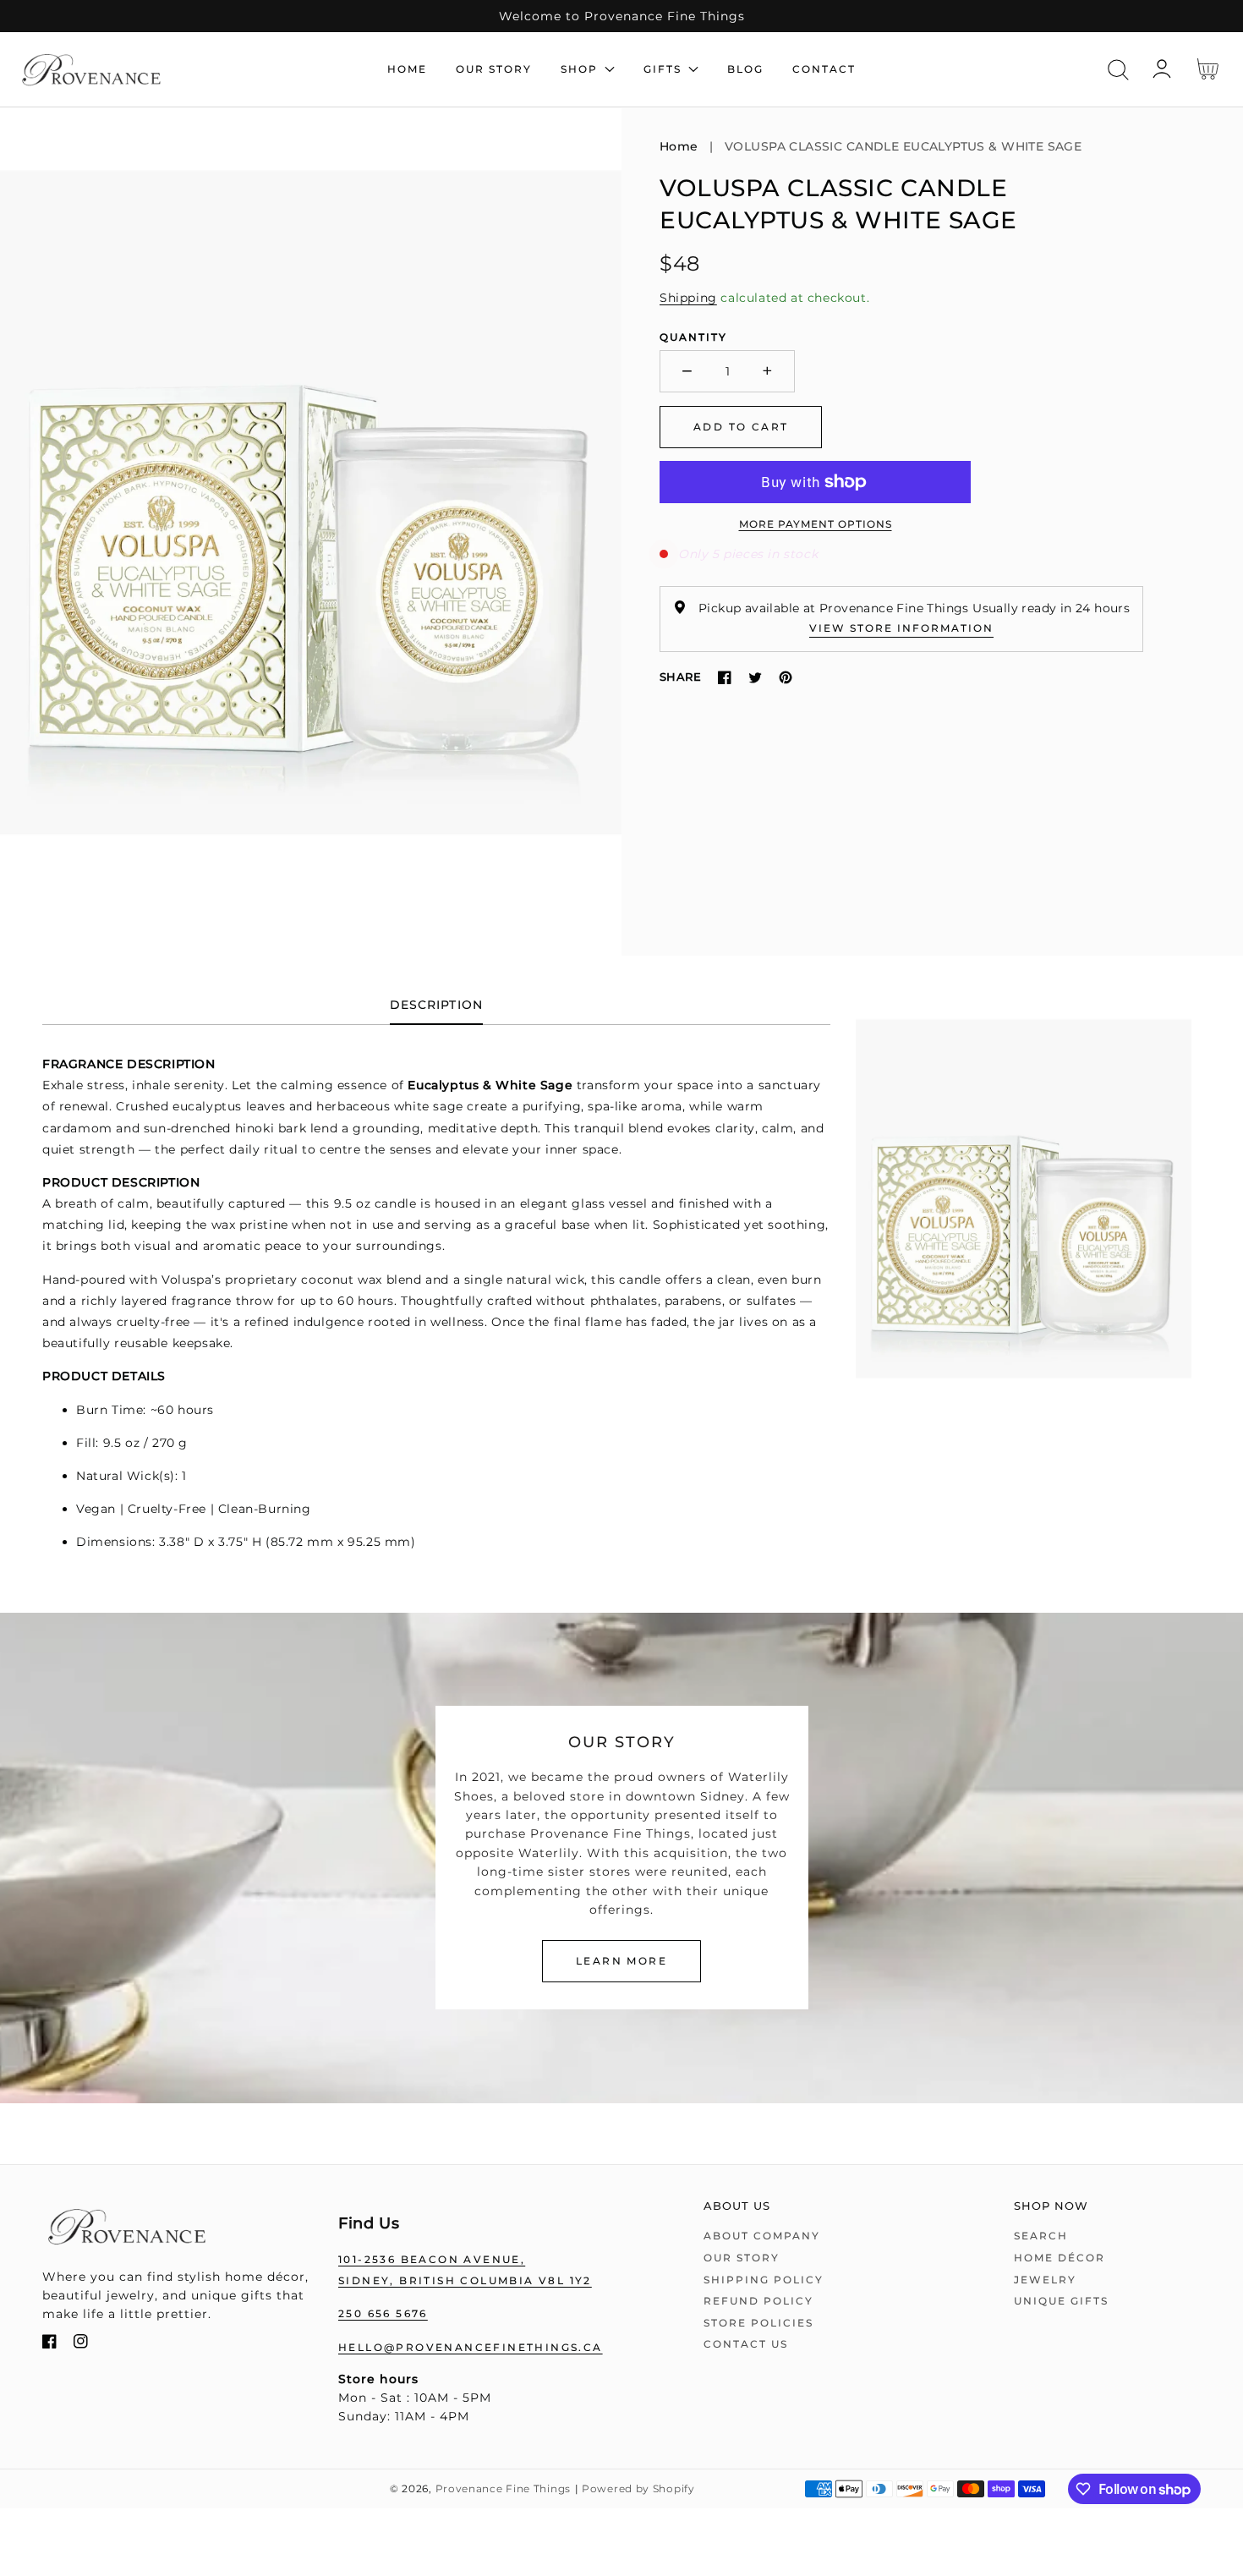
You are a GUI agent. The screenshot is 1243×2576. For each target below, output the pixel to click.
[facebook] (49, 2345)
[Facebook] (725, 677)
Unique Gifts (1061, 2301)
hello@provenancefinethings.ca (471, 2347)
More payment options (816, 524)
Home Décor (1060, 2258)
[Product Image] (311, 532)
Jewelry (1045, 2280)
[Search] (1118, 70)
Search (1041, 2236)
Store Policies (758, 2323)
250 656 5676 (383, 2313)
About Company (762, 2236)
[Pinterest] (786, 677)
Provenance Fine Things (503, 2489)
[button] (1118, 70)
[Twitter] (755, 677)
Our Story (742, 2258)
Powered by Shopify (638, 2489)
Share (680, 677)
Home (679, 146)
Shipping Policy (764, 2280)
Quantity (693, 337)
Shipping (688, 298)
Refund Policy (758, 2301)
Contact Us (746, 2344)
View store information (901, 628)
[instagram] (81, 2345)
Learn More (621, 1961)
